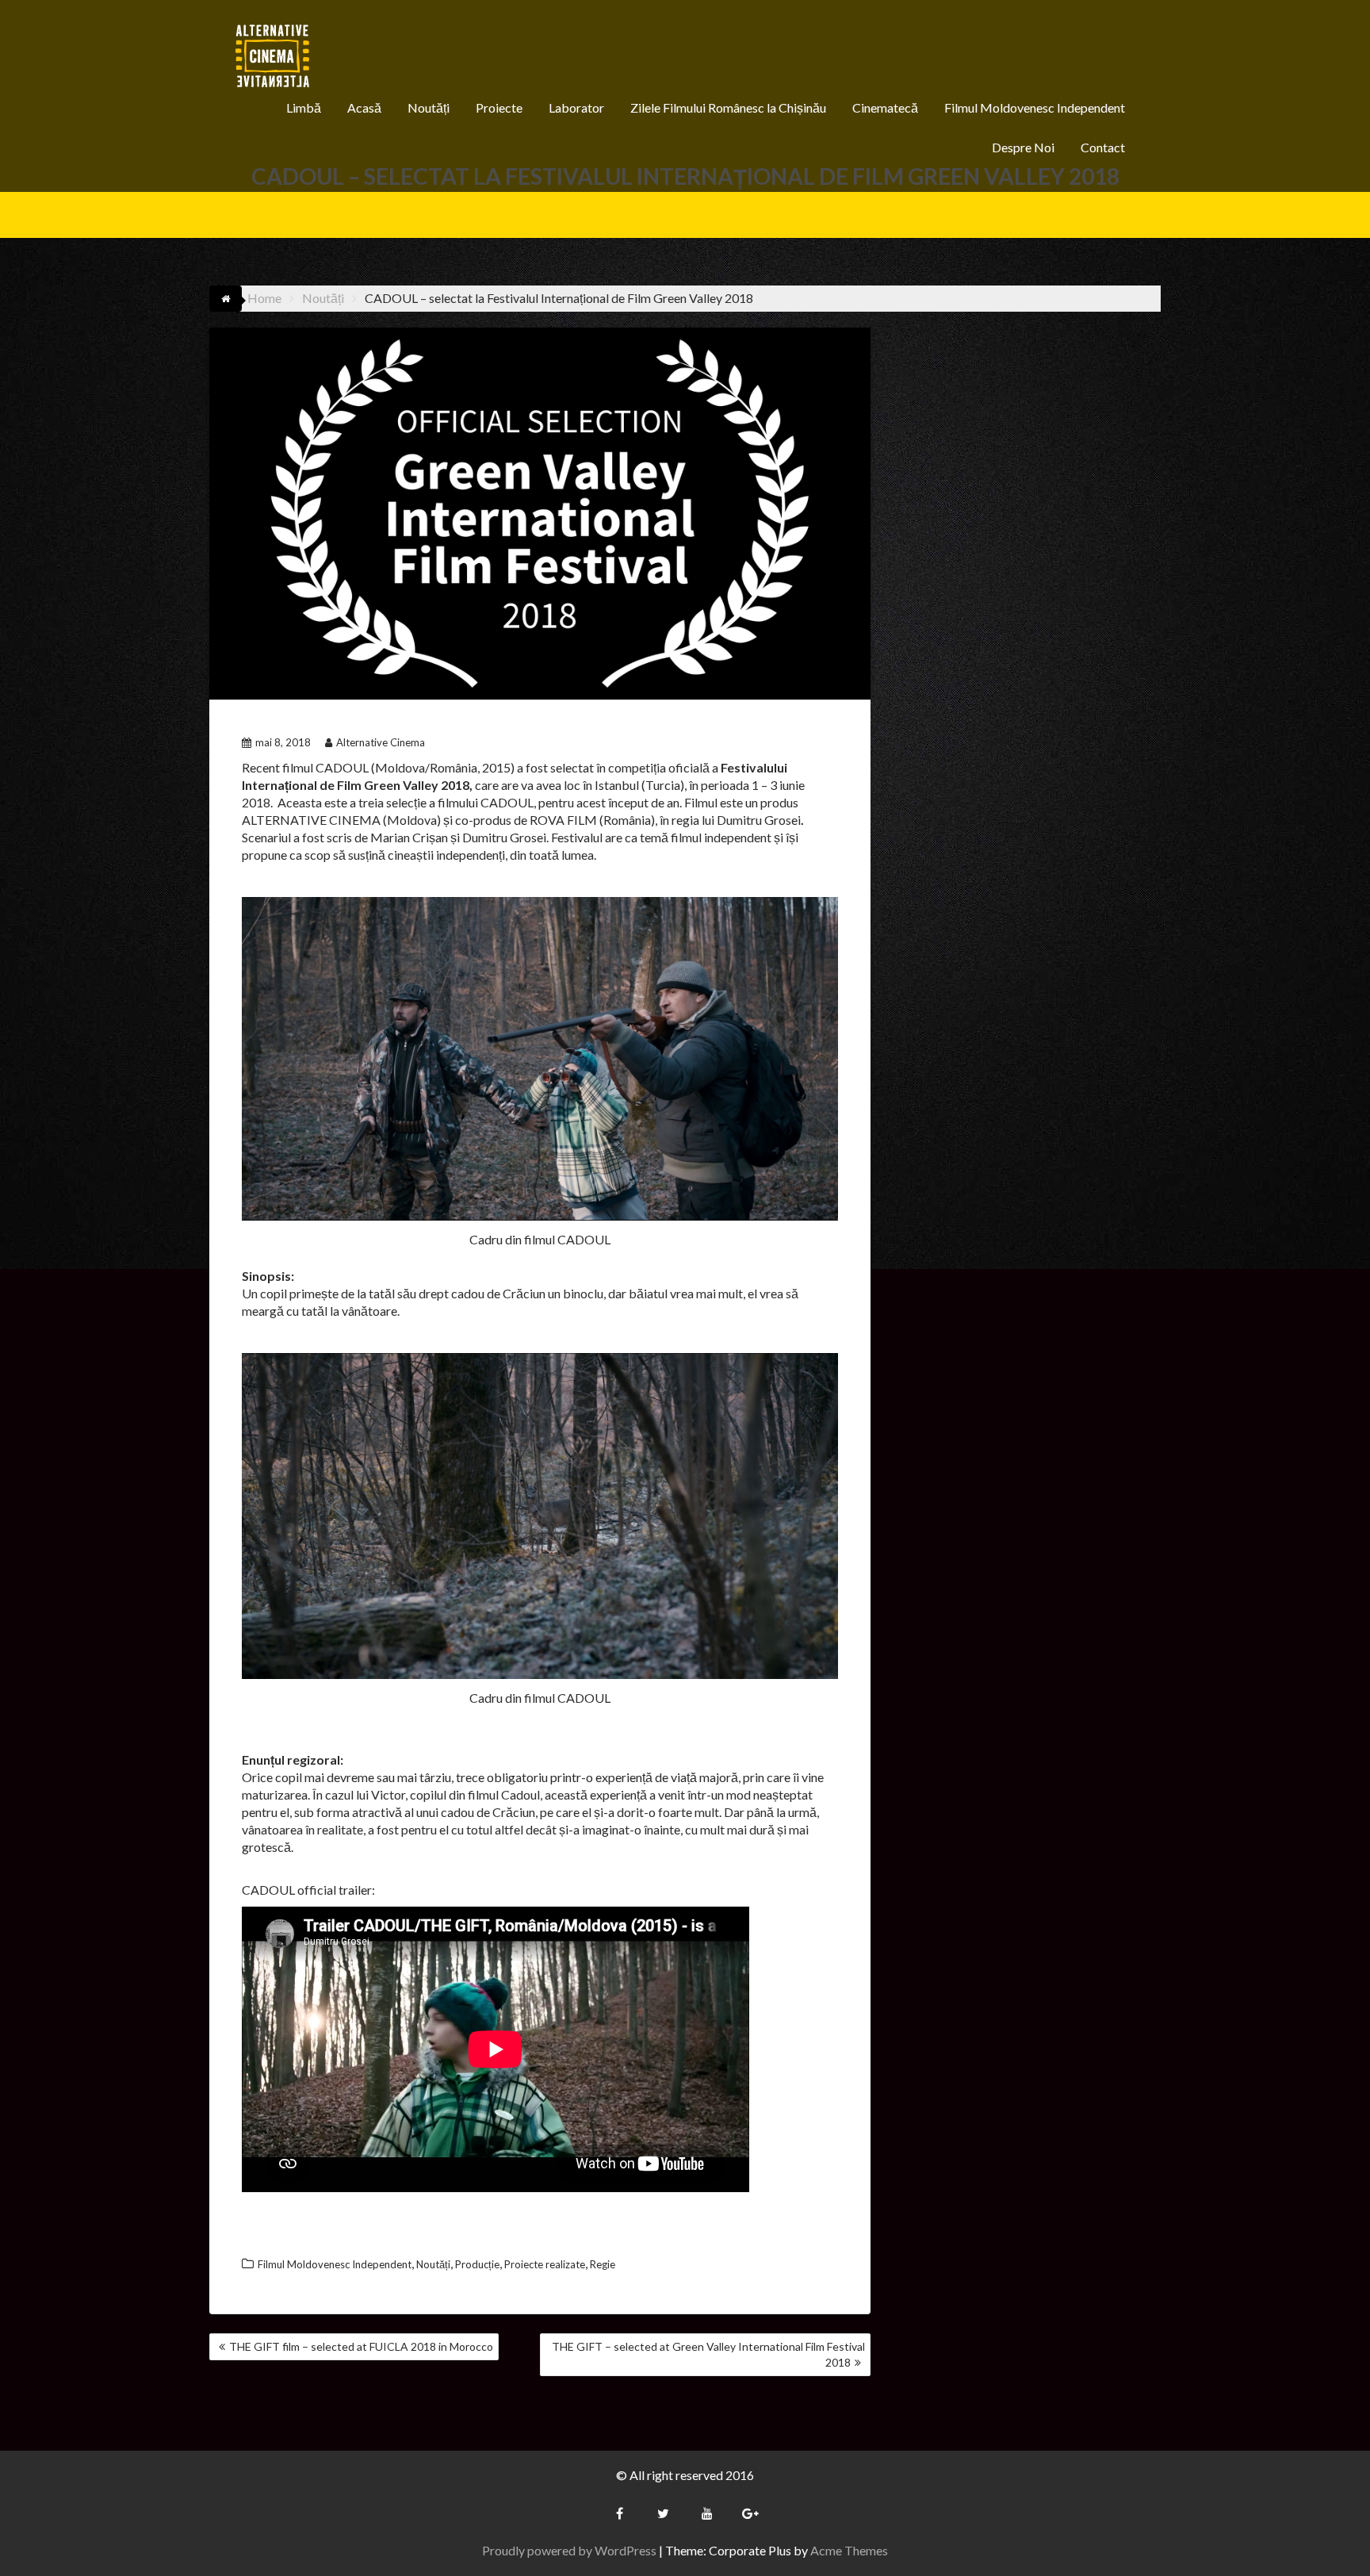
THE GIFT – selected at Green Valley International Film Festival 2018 (708, 2354)
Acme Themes (849, 2550)
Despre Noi (1023, 147)
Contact (1103, 147)
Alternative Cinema (381, 742)
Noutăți (429, 107)
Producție (477, 2264)
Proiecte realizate (545, 2264)
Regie (603, 2264)
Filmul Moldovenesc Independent (1035, 107)
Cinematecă (885, 107)
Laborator (576, 107)
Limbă (304, 107)
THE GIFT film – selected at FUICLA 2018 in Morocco (361, 2346)
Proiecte (499, 107)
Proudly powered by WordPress (569, 2550)
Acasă (364, 107)
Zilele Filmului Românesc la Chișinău (728, 107)
